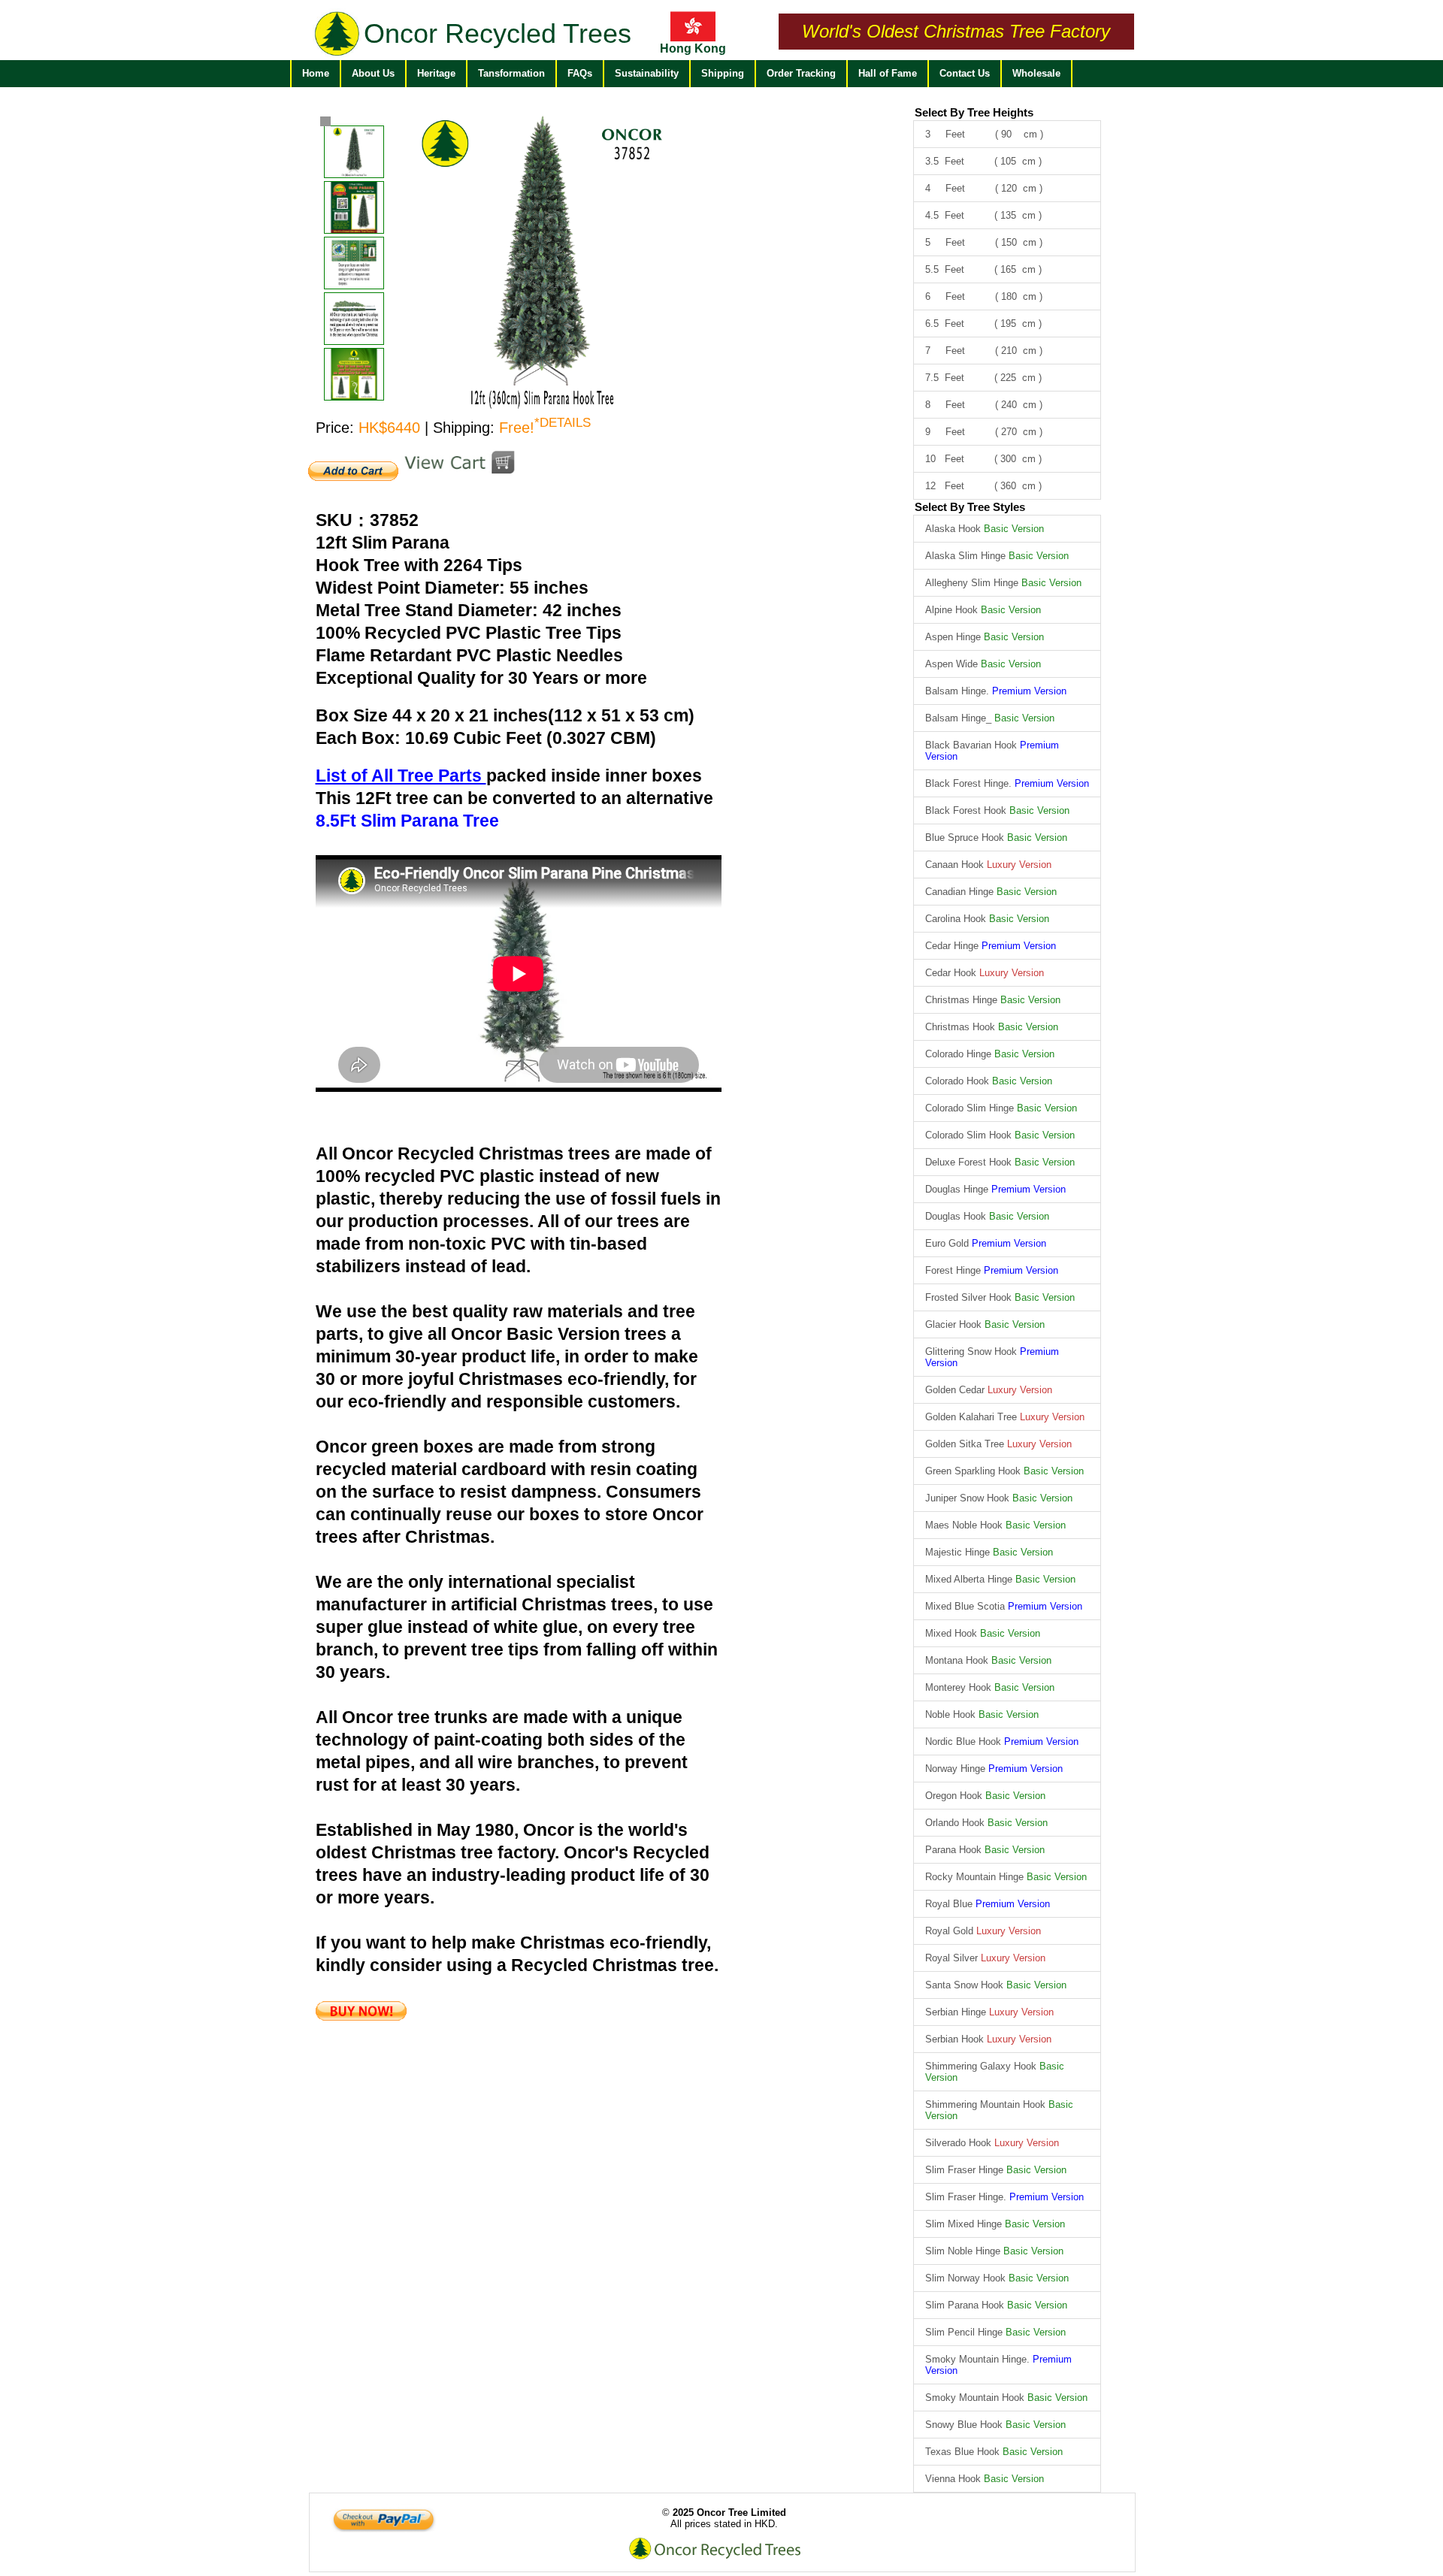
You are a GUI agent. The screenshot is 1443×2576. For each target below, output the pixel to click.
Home (316, 73)
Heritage (436, 73)
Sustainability (647, 73)
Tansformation (511, 73)
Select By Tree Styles (970, 507)
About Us (373, 73)
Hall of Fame (888, 73)
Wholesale (1036, 73)
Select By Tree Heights (974, 112)
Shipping (723, 73)
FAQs (580, 73)
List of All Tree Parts (401, 776)
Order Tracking (801, 73)
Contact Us (965, 73)
